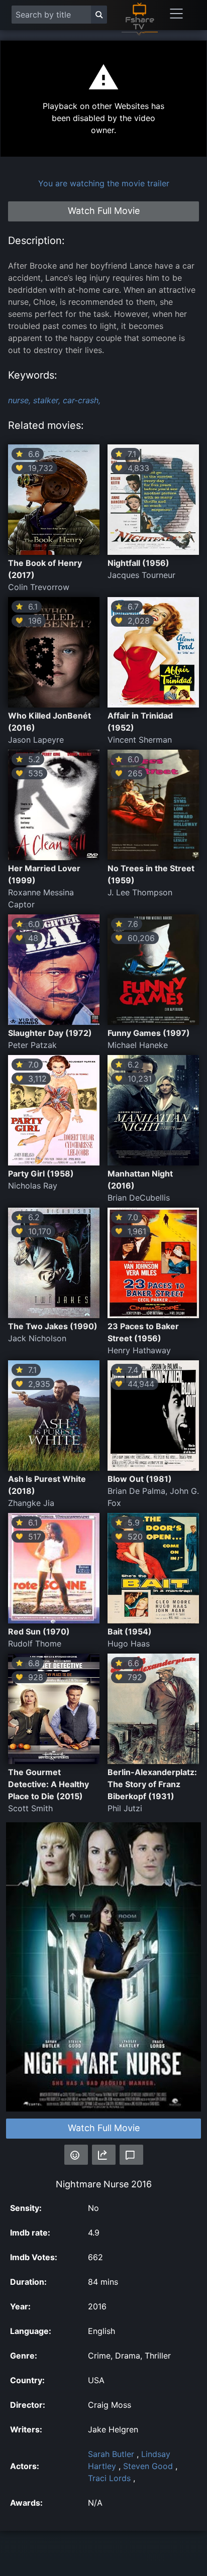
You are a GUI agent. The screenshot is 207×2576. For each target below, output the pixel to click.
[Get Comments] (131, 2155)
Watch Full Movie (104, 2128)
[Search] (99, 15)
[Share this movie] (104, 2155)
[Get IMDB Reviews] (76, 2155)
